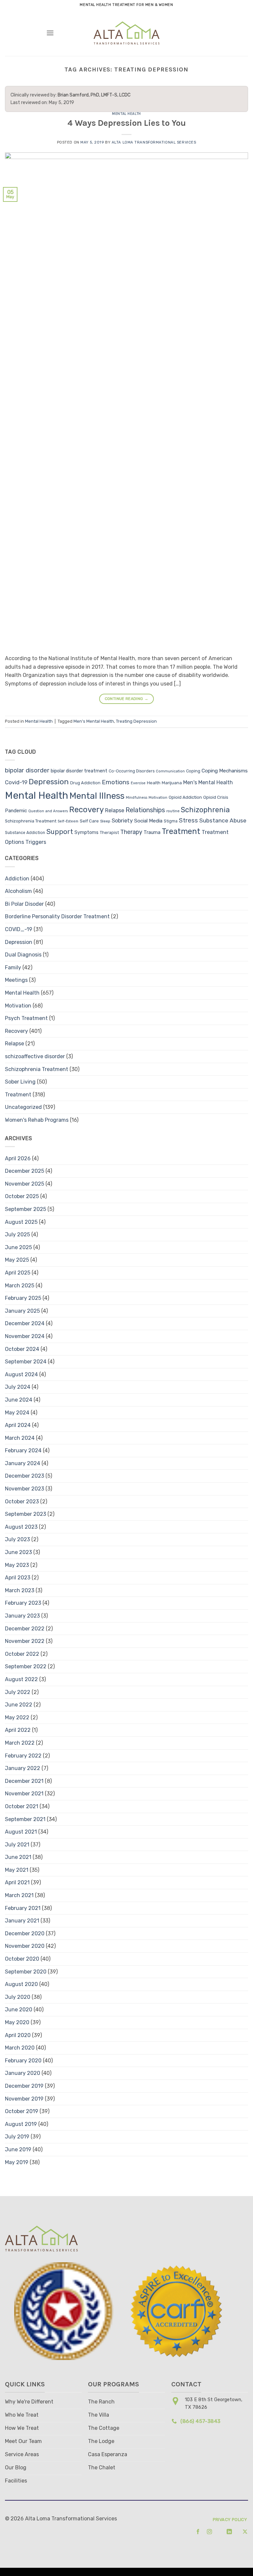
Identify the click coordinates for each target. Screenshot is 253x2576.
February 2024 (23, 1450)
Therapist (109, 832)
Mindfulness (137, 798)
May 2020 (17, 2022)
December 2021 (24, 1781)
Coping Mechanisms (225, 771)
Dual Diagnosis (23, 955)
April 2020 (18, 2035)
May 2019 (17, 2162)
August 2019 (21, 2124)
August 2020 (21, 1984)
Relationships (145, 810)
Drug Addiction (85, 783)
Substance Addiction (25, 833)
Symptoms (86, 832)
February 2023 (23, 1603)
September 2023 (26, 1514)
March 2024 (20, 1438)
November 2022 (25, 1641)
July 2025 (17, 1234)
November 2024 (25, 1336)
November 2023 (25, 1489)
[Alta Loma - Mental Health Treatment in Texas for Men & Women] (127, 33)
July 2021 (17, 1845)
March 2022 (20, 1743)
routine (173, 811)
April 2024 (18, 1425)
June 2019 (18, 2149)
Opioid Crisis (216, 797)
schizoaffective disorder (35, 1056)
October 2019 (22, 2111)
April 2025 (18, 1273)
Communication (170, 771)
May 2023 (17, 1565)
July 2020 (18, 1997)
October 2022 (22, 1654)
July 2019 (17, 2137)
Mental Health (126, 114)
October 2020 (22, 1959)
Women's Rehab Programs (37, 1120)
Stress (188, 820)
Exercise (138, 783)
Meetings (16, 980)
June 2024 (19, 1400)
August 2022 (21, 1679)
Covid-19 (16, 782)
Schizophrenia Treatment (31, 821)
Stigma (171, 821)
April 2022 (18, 1730)
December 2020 (25, 1933)
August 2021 (21, 1832)
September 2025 (26, 1209)
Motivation (158, 798)
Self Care (89, 821)
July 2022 (18, 1692)
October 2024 (22, 1349)
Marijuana (172, 783)
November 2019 (24, 2099)
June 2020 (19, 2010)
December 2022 (25, 1629)
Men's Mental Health (94, 721)
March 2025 (20, 1286)
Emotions (116, 782)
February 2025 (23, 1298)
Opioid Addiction (185, 797)
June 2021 (18, 1857)
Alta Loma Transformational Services (154, 142)
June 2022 (19, 1705)
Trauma (152, 832)
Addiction (17, 879)
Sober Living (20, 1082)
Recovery (86, 810)
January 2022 (23, 1768)
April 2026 (18, 1158)
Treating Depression (136, 721)
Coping (193, 771)
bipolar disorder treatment (79, 771)
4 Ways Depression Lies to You (127, 123)
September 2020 (26, 1972)
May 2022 (17, 1717)
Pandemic (16, 811)
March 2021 (19, 1895)
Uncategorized (23, 1107)
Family (13, 967)
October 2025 (22, 1196)
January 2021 (22, 1921)
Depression (49, 782)
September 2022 (26, 1666)
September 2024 (26, 1362)
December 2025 (25, 1171)
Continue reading (127, 699)
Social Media (148, 821)
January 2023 (22, 1616)
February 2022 (23, 1756)
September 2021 (25, 1819)
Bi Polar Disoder (24, 904)
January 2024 (23, 1463)
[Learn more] (196, 2532)
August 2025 (21, 1222)
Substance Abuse (223, 820)
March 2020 (20, 2048)
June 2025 (18, 1247)
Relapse (115, 810)
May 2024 (17, 1413)
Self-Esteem (68, 821)
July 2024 (18, 1387)
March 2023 (20, 1590)
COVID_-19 (19, 929)
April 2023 (18, 1578)
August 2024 (21, 1374)
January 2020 (23, 2073)
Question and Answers (48, 811)
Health (154, 783)
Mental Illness (97, 796)
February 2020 (23, 2061)
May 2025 (17, 1260)
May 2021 (17, 1870)
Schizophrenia (205, 810)
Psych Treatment (26, 1018)
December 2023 (25, 1476)
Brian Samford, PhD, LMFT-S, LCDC (94, 95)
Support (60, 832)
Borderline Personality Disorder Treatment (57, 916)
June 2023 (18, 1552)
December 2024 (25, 1323)
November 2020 (25, 1946)
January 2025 (22, 1311)
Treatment (181, 831)
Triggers (36, 842)
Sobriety (122, 821)
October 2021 (22, 1806)
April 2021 (17, 1882)
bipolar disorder (27, 770)
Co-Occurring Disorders (132, 771)
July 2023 (17, 1539)
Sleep (105, 821)
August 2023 (21, 1527)
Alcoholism (18, 891)
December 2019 (24, 2086)
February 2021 (23, 1908)
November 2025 (25, 1184)
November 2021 (24, 1794)
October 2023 (22, 1502)
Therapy (131, 832)
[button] (50, 33)
